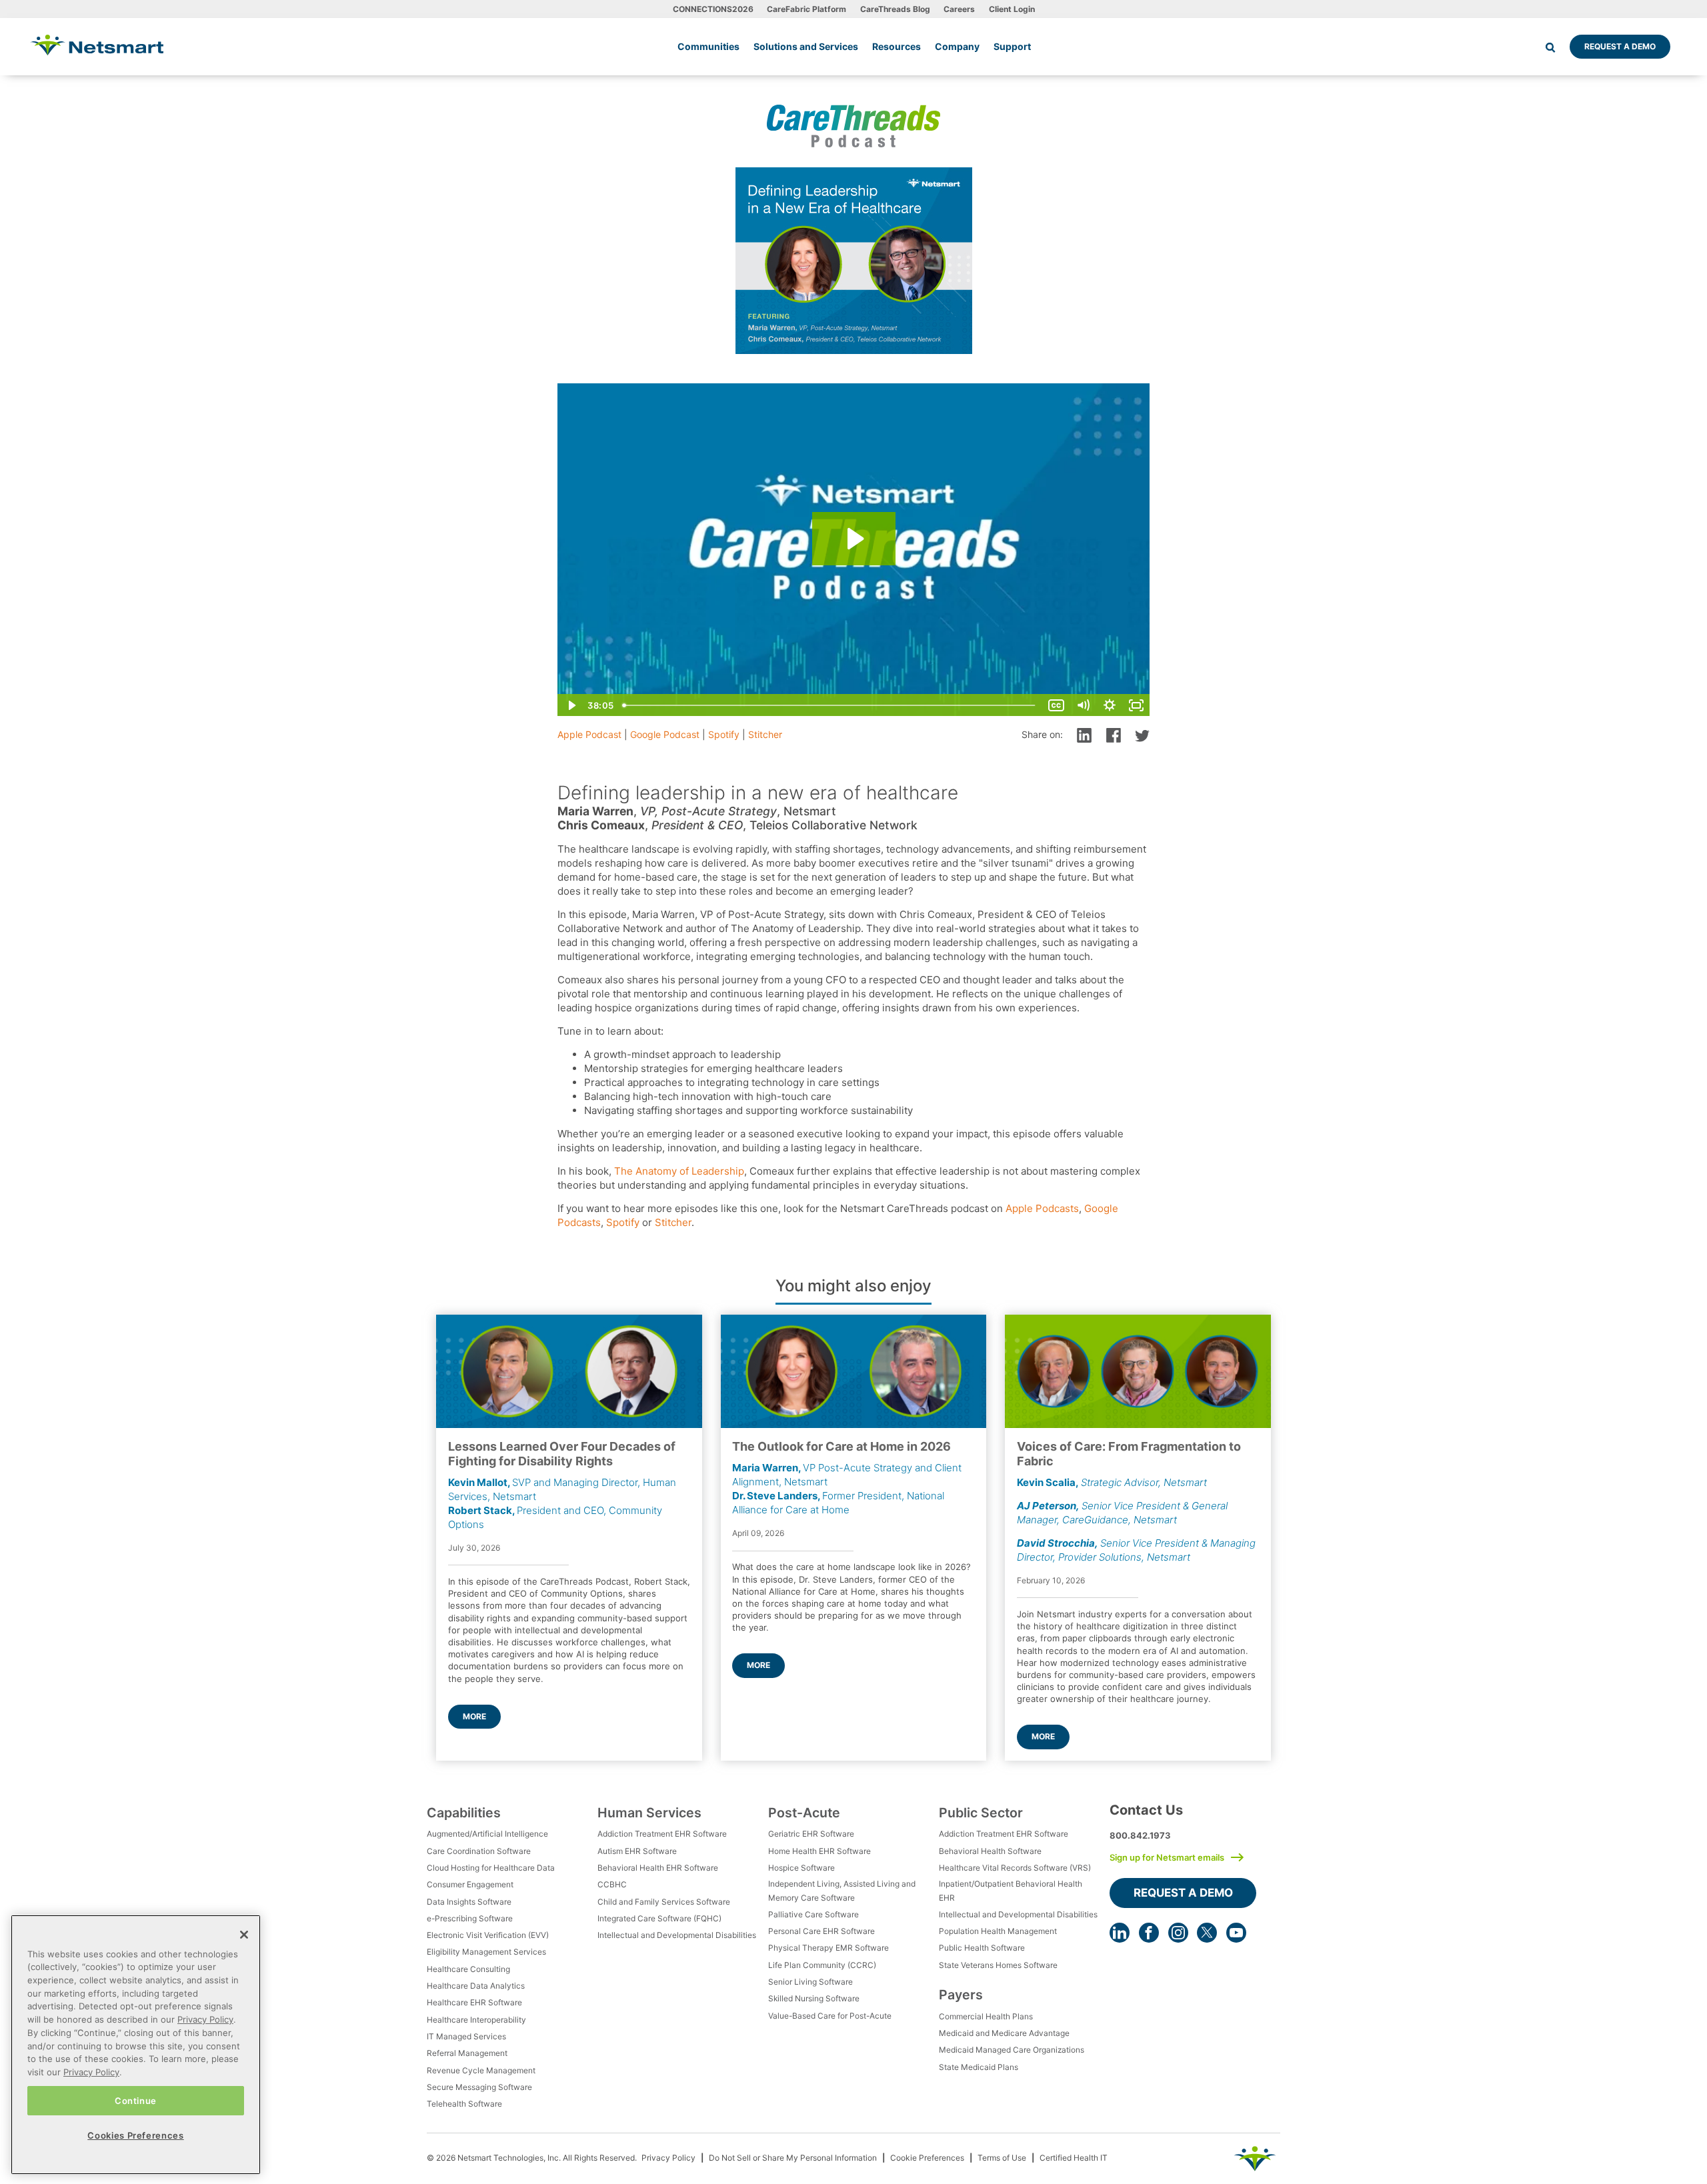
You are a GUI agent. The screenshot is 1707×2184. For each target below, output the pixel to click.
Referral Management (467, 2053)
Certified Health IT (1074, 2158)
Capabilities (464, 1813)
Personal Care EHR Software (821, 1931)
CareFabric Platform (806, 9)
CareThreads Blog (895, 9)
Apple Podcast (589, 734)
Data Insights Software (469, 1902)
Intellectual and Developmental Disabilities (677, 1935)
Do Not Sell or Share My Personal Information (793, 2158)
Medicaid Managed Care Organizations (1012, 2050)
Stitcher (765, 734)
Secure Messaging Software (479, 2087)
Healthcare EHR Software (474, 2002)
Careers (959, 9)
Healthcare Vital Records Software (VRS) (1015, 1868)
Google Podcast (665, 734)
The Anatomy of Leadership (679, 1171)
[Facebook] (1149, 1933)
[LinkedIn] (1120, 1933)
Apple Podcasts (1042, 1208)
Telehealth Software (464, 2104)
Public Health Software (982, 1948)
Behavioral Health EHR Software (658, 1868)
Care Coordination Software (479, 1851)
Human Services (649, 1813)
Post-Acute (804, 1813)
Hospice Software (801, 1868)
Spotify (724, 734)
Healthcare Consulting (468, 1969)
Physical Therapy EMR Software (828, 1948)
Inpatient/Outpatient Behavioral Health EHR (1011, 1890)
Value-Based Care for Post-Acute (830, 2016)
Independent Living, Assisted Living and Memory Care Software (842, 1890)
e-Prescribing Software (470, 1918)
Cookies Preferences (135, 2135)
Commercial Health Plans (986, 2016)
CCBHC (612, 1884)
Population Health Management (998, 1931)
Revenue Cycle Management (481, 2070)
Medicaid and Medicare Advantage (1004, 2033)
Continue (136, 2100)
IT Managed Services (466, 2036)
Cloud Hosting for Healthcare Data (491, 1868)
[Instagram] (1178, 1933)
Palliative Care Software (813, 1914)
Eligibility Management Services (486, 1952)
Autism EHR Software (637, 1851)
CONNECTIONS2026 (713, 9)
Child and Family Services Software (664, 1902)
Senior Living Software (810, 1982)
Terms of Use (1002, 2158)
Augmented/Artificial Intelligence (487, 1834)
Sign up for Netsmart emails (1167, 1857)
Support (1012, 46)
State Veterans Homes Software (998, 1965)
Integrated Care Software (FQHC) (659, 1918)
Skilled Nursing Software (814, 1998)
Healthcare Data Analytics (476, 1986)
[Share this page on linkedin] (1084, 734)
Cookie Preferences (927, 2158)
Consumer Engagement (470, 1884)
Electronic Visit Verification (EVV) (488, 1935)
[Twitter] (1207, 1933)
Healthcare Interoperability (476, 2020)
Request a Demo (1620, 46)
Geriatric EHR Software (811, 1834)
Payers (961, 1995)
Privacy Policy (668, 2158)
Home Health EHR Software (819, 1851)
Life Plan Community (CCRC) (822, 1965)
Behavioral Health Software (990, 1851)
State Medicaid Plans (979, 2067)
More (474, 1716)
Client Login (1012, 9)
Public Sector (981, 1813)
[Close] (244, 1935)
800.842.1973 (1140, 1835)
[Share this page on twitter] (1142, 734)
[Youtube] (1236, 1933)
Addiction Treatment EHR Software (662, 1834)
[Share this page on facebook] (1114, 734)
